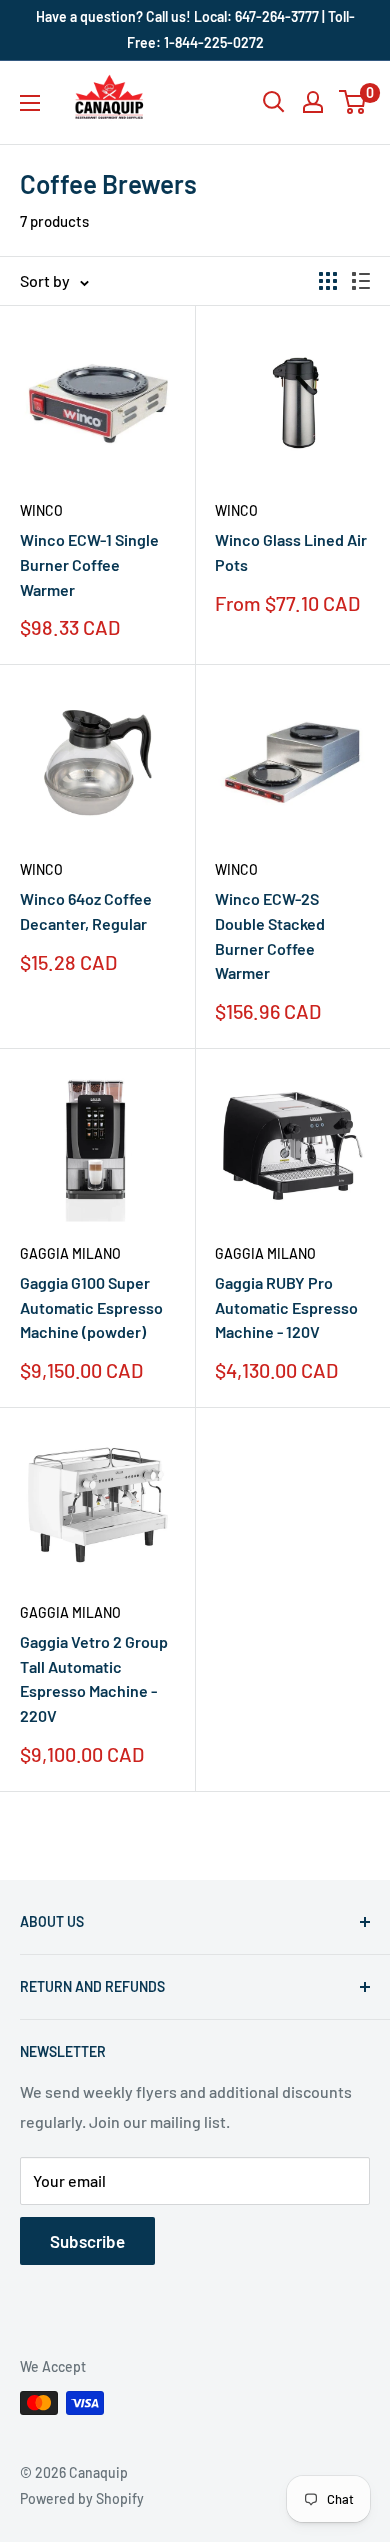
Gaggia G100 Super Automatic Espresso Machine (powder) (91, 1307)
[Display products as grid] (328, 281)
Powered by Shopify (82, 2498)
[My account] (313, 102)
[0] (353, 102)
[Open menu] (30, 103)
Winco (41, 510)
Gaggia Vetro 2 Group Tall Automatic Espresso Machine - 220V (94, 1678)
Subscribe (87, 2241)
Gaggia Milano (70, 1253)
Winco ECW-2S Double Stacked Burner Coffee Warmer (270, 935)
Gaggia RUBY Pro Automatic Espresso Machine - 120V (286, 1307)
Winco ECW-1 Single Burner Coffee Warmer (89, 564)
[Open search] (274, 102)
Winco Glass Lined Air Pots (291, 552)
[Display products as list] (361, 281)
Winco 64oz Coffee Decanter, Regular (86, 911)
